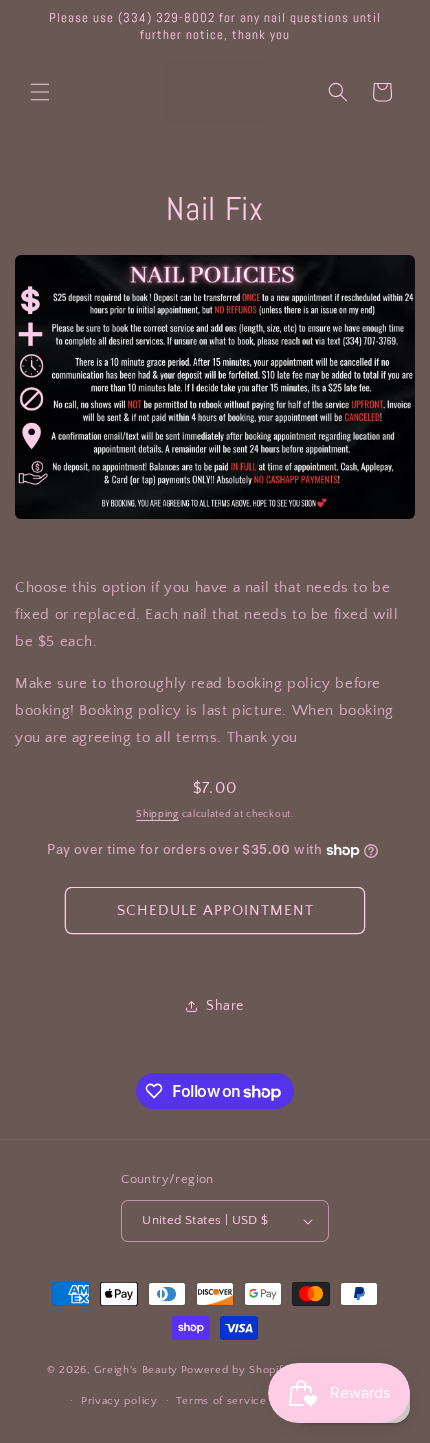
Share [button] (225, 1006)
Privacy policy (119, 1401)
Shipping (157, 814)
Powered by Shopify (235, 1370)
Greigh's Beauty (136, 1370)
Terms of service (221, 1401)
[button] (40, 92)
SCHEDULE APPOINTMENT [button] (215, 910)
